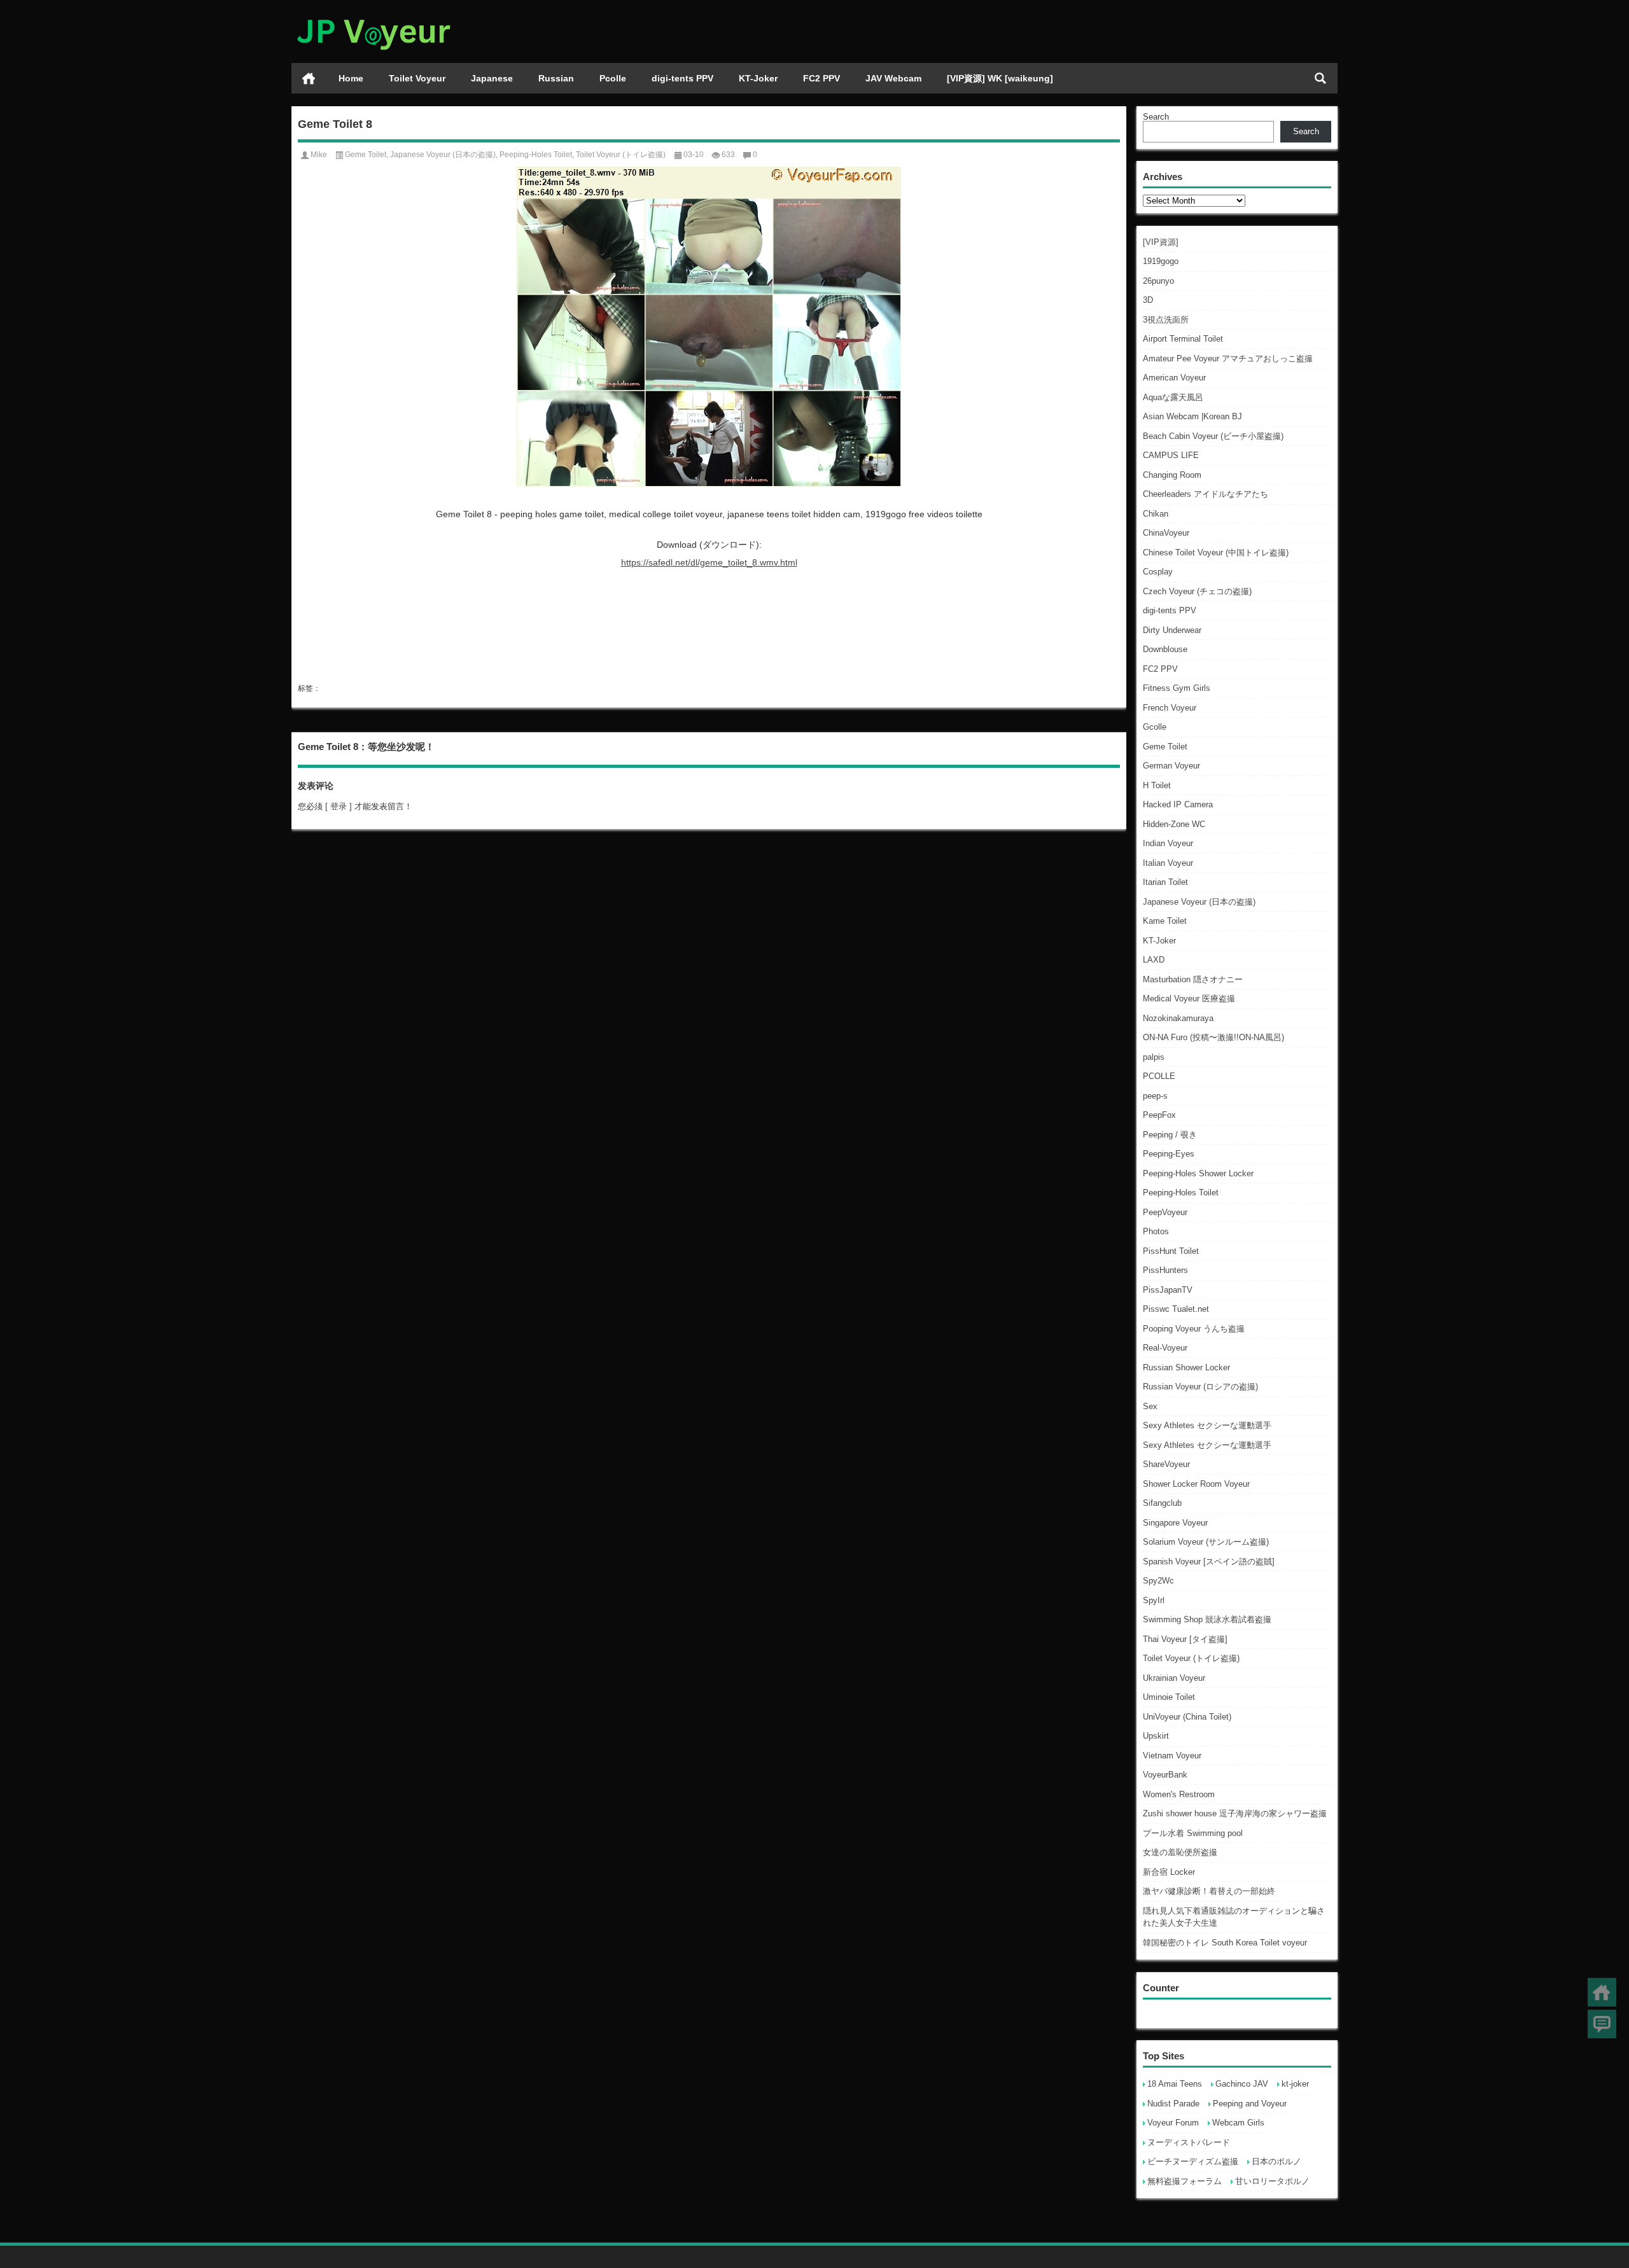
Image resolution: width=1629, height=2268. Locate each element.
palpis (1154, 1057)
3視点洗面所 (1166, 320)
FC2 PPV (821, 78)
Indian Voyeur (1168, 843)
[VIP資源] (1161, 242)
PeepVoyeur (1165, 1212)
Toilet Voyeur (417, 78)
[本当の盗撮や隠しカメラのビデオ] (373, 17)
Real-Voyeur (1165, 1348)
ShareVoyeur (1166, 1464)
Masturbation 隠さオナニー (1193, 979)
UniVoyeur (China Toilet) (1187, 1717)
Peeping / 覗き (1170, 1135)
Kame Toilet (1165, 921)
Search (1156, 117)
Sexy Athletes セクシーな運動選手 (1207, 1425)
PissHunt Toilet (1171, 1251)
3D (1148, 300)
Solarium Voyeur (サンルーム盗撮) (1206, 1542)
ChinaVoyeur (1166, 533)
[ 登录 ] (339, 806)
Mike (319, 155)
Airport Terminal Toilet (1183, 339)
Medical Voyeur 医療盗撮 (1189, 998)
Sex (1150, 1406)
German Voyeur (1171, 766)
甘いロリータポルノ (1272, 2181)
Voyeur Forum (1173, 2123)
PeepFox (1159, 1115)
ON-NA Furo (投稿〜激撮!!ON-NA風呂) (1213, 1037)
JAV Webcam (893, 78)
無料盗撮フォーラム (1185, 2181)
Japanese (492, 78)
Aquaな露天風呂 (1173, 397)
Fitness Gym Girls (1177, 688)
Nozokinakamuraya (1178, 1018)
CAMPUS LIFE (1171, 455)
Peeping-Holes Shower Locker (1198, 1173)
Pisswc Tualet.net (1176, 1309)
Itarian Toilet (1165, 882)
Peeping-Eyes (1169, 1154)
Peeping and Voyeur (1250, 2104)
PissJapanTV (1168, 1290)
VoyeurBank (1165, 1775)
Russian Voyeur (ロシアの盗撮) (1200, 1387)
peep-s (1155, 1096)
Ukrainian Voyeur (1174, 1678)
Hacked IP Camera (1178, 804)
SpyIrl (1154, 1600)
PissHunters (1165, 1270)
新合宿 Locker (1169, 1872)
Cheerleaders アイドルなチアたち (1206, 494)
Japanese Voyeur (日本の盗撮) (1199, 902)
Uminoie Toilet (1169, 1697)
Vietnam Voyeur (1172, 1756)
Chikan (1156, 514)
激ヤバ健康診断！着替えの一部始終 (1209, 1891)
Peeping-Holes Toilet (1181, 1193)
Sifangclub (1162, 1503)
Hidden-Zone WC (1174, 824)
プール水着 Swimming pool (1193, 1833)
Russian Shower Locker (1186, 1367)
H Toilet (1157, 785)
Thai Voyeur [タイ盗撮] (1185, 1639)
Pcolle (613, 78)
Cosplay (1158, 572)
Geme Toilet (1165, 747)
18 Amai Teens (1175, 2084)
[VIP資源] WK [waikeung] (1000, 78)
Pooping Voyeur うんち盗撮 (1194, 1329)
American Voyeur (1174, 378)
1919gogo (1161, 261)
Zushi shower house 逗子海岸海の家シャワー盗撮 (1235, 1813)
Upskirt (1156, 1736)
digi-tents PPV (682, 78)
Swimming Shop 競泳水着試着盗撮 (1207, 1619)
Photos (1156, 1231)
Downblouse (1165, 649)
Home (351, 78)
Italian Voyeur (1168, 863)
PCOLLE (1159, 1076)
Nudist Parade (1173, 2104)
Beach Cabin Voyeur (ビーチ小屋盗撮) (1213, 436)
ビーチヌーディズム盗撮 (1193, 2161)
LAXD (1154, 960)
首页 (309, 78)
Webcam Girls (1238, 2123)
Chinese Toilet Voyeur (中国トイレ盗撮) (1216, 553)
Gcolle (1155, 727)
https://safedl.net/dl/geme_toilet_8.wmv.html (709, 562)
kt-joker (1295, 2084)
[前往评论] (1602, 2024)
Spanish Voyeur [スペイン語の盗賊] (1209, 1562)
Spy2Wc (1158, 1581)
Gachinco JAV (1242, 2084)
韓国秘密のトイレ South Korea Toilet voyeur (1225, 1943)
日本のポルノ (1276, 2161)
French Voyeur (1170, 708)
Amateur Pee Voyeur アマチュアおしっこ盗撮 (1228, 358)
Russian (556, 78)
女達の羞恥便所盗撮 (1180, 1852)
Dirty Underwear (1172, 630)
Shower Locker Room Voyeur (1196, 1484)
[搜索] (1320, 78)
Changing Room (1172, 475)
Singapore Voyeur (1175, 1523)
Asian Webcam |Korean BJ (1192, 416)
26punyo (1158, 281)
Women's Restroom (1179, 1794)
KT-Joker (758, 78)
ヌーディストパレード (1189, 2142)
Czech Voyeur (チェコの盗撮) (1197, 591)
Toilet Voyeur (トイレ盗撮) (1191, 1658)
